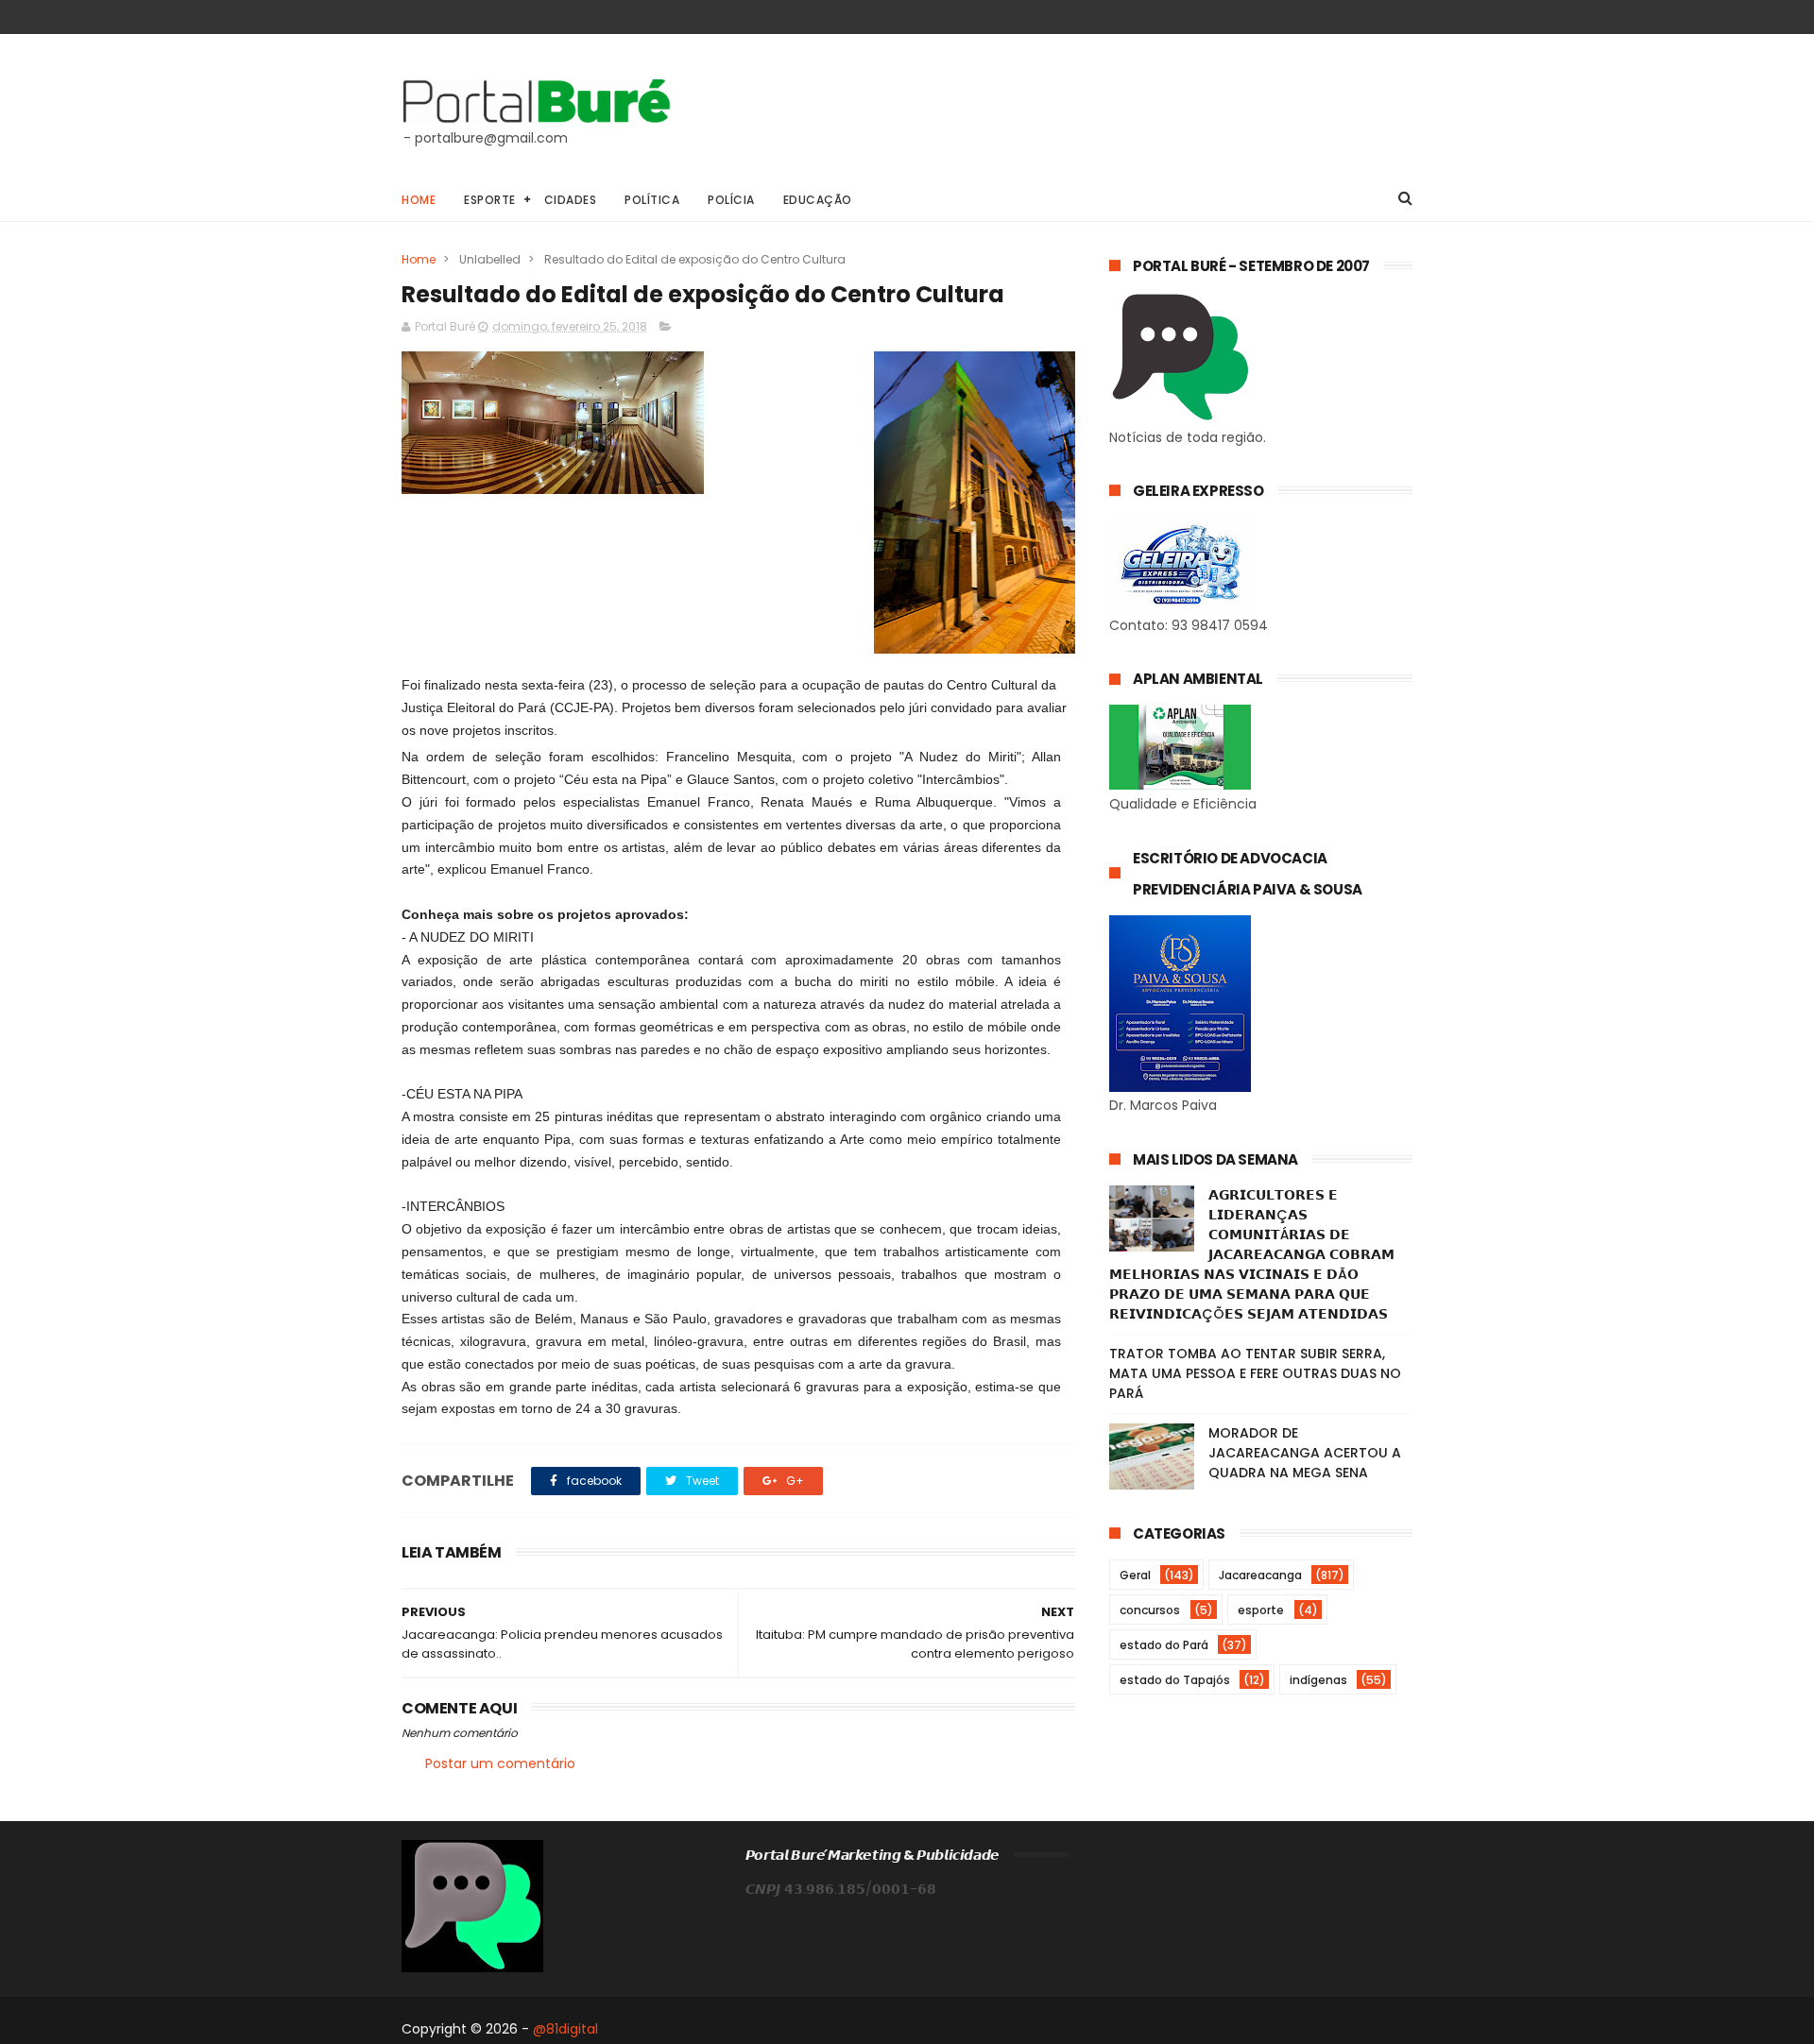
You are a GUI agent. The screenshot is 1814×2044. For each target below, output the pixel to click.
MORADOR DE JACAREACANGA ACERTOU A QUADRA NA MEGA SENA (1305, 1453)
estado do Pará (1164, 1645)
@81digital (565, 2029)
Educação (818, 200)
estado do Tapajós (1175, 1680)
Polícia (731, 200)
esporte (1261, 1610)
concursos (1150, 1610)
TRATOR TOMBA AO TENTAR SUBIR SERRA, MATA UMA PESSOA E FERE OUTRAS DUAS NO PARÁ (1255, 1373)
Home (419, 200)
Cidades (571, 200)
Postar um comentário (500, 1763)
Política (652, 200)
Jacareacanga (1260, 1575)
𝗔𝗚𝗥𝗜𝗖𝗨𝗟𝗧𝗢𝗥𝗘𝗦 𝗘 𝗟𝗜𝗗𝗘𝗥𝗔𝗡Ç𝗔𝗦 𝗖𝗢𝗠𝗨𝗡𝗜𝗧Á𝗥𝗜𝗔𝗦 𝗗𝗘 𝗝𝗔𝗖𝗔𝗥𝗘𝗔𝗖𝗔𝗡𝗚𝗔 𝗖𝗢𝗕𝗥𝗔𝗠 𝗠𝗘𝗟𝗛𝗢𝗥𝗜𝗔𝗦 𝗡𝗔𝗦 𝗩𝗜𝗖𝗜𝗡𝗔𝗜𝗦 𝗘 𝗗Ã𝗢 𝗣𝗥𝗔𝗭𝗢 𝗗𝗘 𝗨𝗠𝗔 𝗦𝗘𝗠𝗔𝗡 (1252, 1254)
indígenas (1318, 1680)
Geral (1135, 1575)
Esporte (490, 200)
